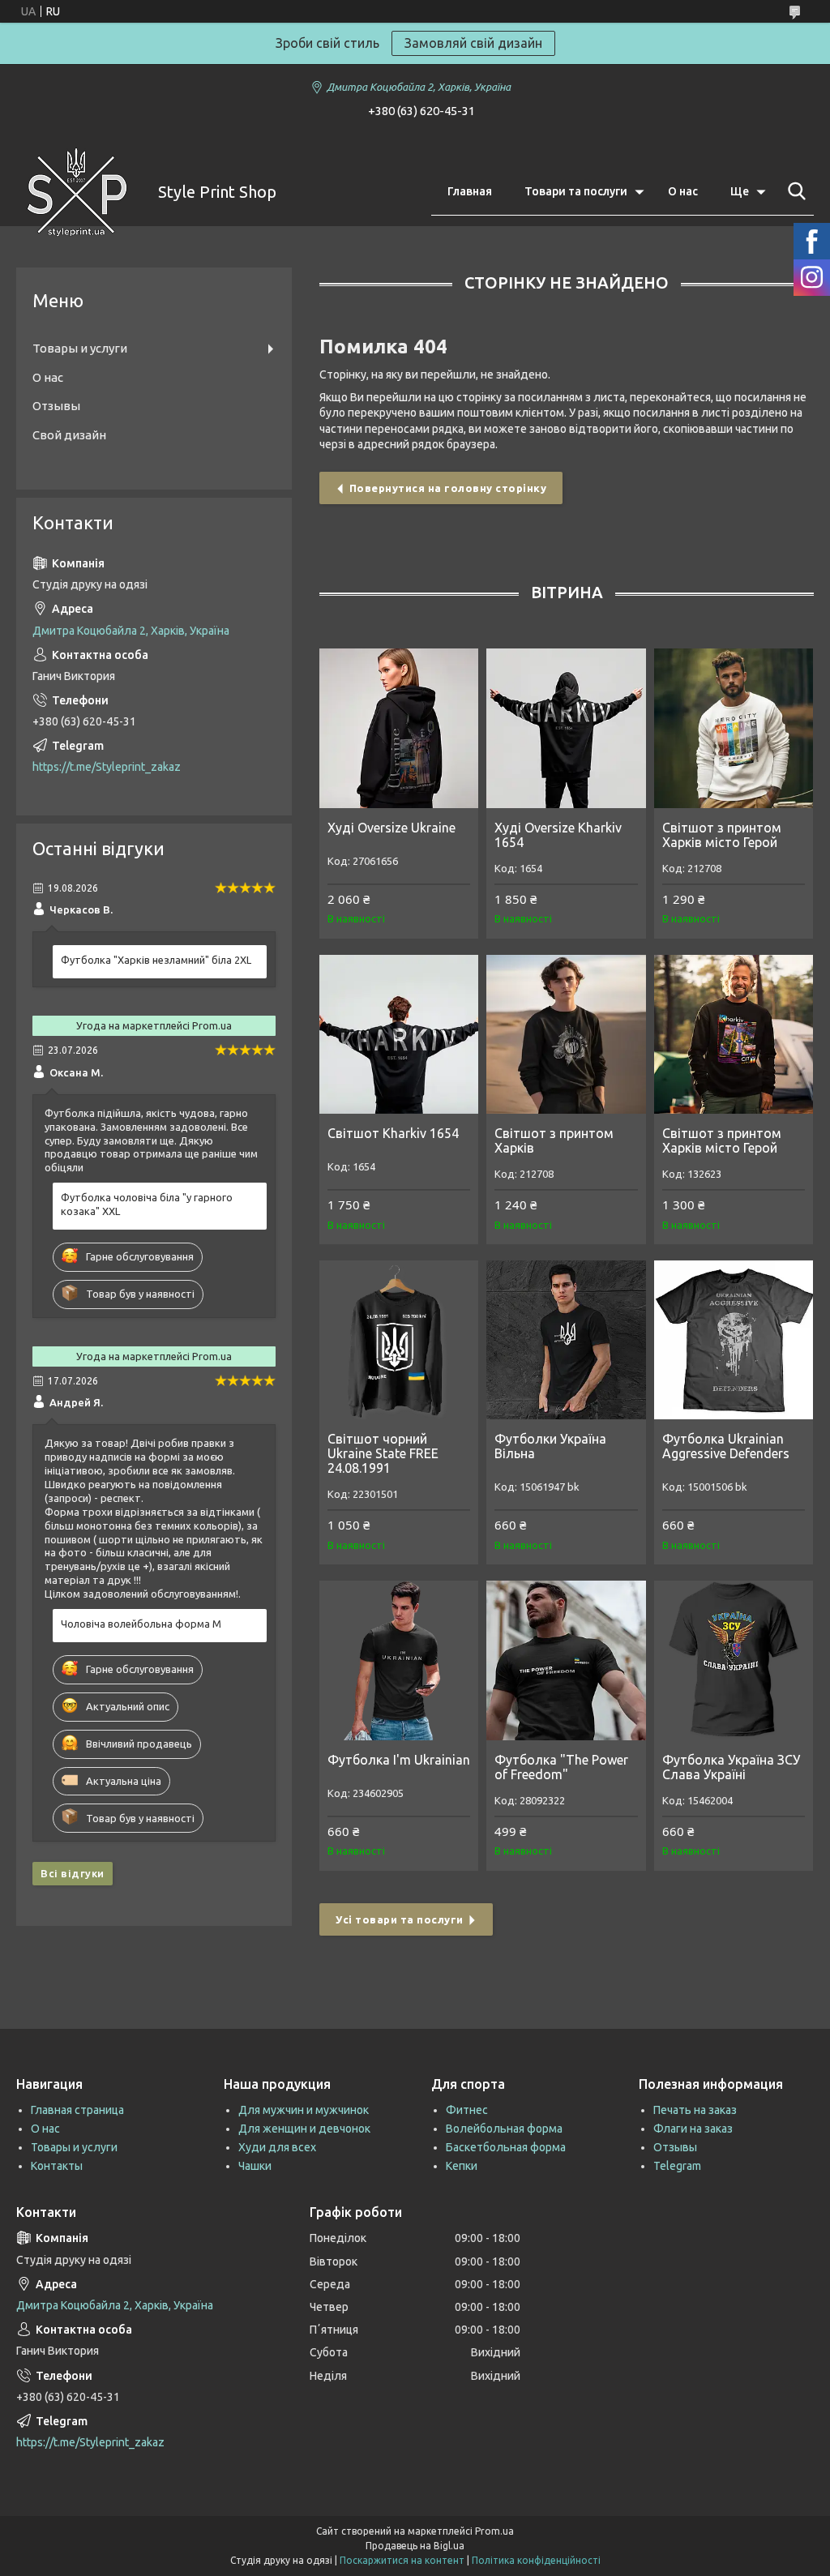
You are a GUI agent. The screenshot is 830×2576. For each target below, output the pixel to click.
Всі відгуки (73, 1873)
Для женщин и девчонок (304, 2129)
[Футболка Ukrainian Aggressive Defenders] (734, 1340)
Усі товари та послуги (400, 1919)
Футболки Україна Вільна (550, 1446)
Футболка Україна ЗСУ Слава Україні (731, 1767)
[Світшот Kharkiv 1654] (399, 1034)
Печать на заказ (695, 2110)
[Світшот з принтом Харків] (566, 1034)
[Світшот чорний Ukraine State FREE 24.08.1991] (399, 1340)
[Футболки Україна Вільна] (566, 1340)
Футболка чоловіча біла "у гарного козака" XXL (147, 1204)
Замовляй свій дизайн (473, 43)
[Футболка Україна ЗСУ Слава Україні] (734, 1660)
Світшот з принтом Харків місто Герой (722, 835)
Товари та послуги (576, 191)
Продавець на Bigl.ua (415, 2546)
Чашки (255, 2166)
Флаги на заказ (693, 2129)
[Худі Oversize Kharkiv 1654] (566, 728)
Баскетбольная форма (506, 2147)
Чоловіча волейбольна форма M (141, 1624)
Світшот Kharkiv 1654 (393, 1133)
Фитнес (467, 2110)
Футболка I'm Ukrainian (399, 1760)
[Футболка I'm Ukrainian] (399, 1660)
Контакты (57, 2166)
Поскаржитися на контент (402, 2560)
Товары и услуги (80, 348)
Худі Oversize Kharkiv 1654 (558, 835)
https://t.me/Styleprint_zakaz (107, 767)
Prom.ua (494, 2531)
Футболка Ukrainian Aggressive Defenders (726, 1446)
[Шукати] (794, 191)
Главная (470, 191)
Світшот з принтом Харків (554, 1140)
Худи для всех (277, 2147)
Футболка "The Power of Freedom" (561, 1767)
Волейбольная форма (504, 2129)
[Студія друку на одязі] (77, 192)
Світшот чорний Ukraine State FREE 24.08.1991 (383, 1453)
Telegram (677, 2166)
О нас (683, 191)
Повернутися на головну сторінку (448, 488)
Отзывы (56, 406)
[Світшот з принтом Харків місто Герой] (734, 728)
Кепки (462, 2166)
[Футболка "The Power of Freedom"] (566, 1660)
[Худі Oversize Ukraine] (399, 728)
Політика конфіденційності (536, 2560)
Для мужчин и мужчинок (304, 2110)
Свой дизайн (69, 435)
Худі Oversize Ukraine (391, 828)
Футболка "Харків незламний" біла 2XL (156, 960)
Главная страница (77, 2110)
